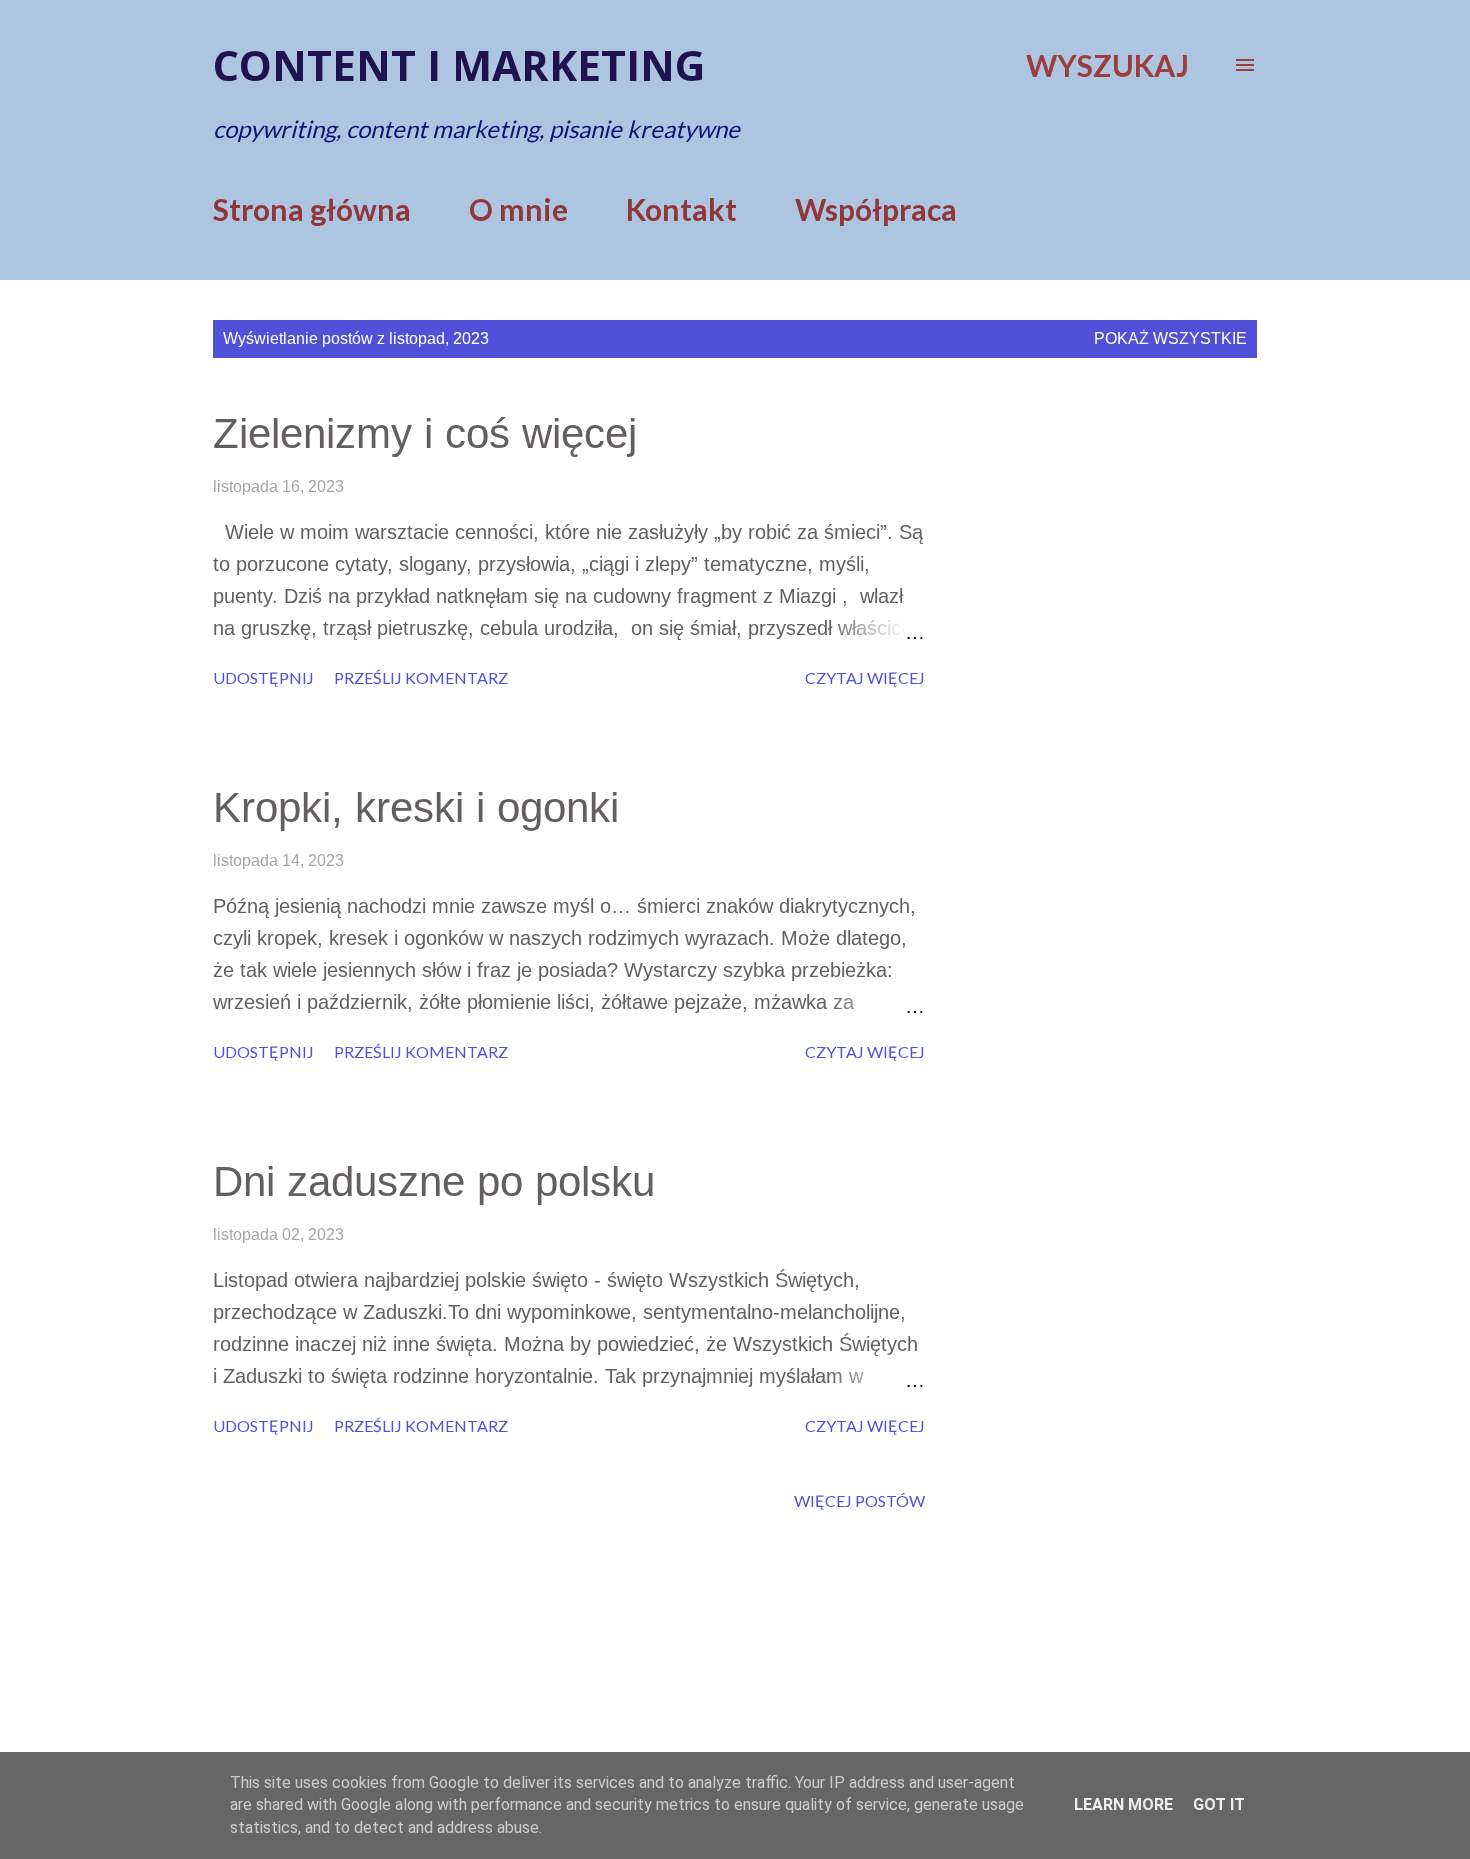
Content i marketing (459, 64)
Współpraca (876, 209)
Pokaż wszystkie (1170, 338)
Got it (1219, 1804)
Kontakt (681, 209)
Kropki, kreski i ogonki (416, 807)
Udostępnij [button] (263, 677)
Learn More (1123, 1804)
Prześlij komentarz (421, 677)
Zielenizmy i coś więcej (425, 433)
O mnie (518, 209)
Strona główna (312, 209)
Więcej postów (859, 1500)
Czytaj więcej (865, 677)
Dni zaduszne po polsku (434, 1181)
